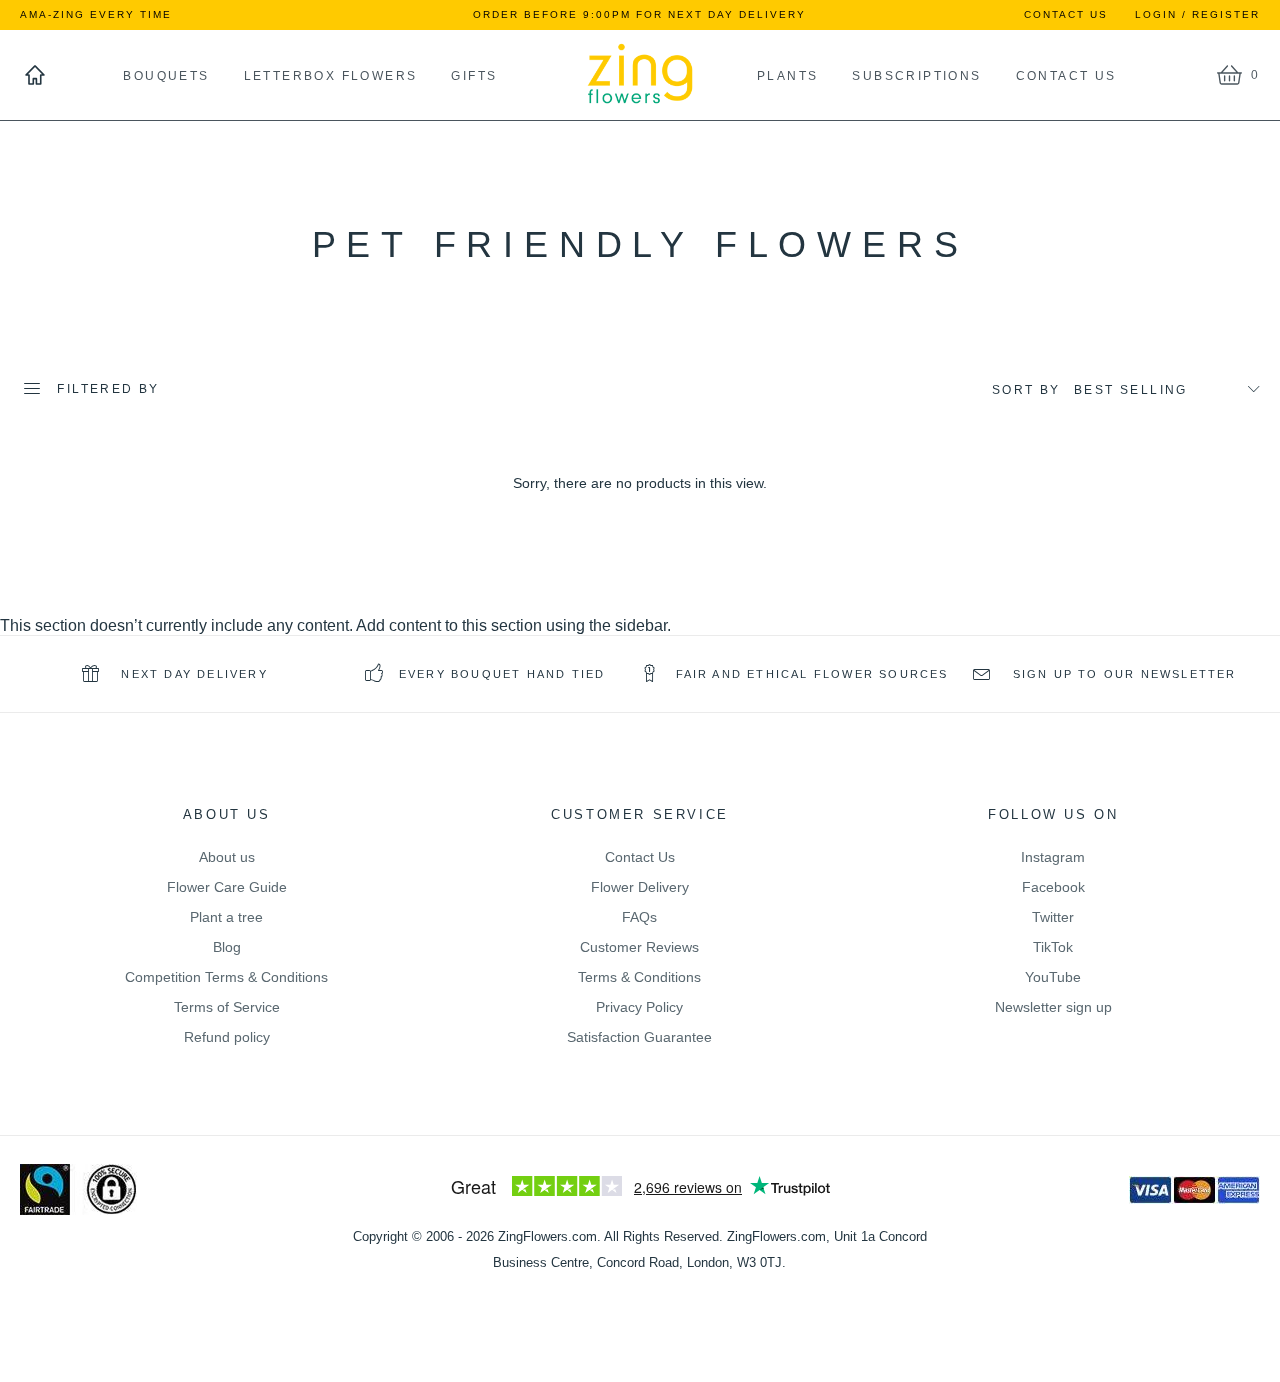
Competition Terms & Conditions (226, 977)
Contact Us (1066, 14)
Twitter (1053, 917)
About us (227, 857)
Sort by (1026, 390)
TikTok (1053, 947)
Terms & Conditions (639, 977)
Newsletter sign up (1053, 1007)
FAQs (639, 917)
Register (1226, 14)
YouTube (1053, 977)
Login (1156, 14)
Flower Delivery (640, 887)
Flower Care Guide (227, 887)
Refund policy (227, 1037)
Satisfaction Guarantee (639, 1037)
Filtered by (108, 389)
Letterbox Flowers (331, 76)
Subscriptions (916, 76)
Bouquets (166, 76)
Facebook (1053, 887)
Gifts (474, 76)
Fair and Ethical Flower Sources (812, 674)
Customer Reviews (639, 947)
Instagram (1053, 857)
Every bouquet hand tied (502, 674)
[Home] (35, 75)
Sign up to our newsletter (1122, 674)
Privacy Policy (639, 1007)
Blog (227, 947)
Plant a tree (226, 917)
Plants (749, 76)
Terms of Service (227, 1007)
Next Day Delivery (192, 674)
